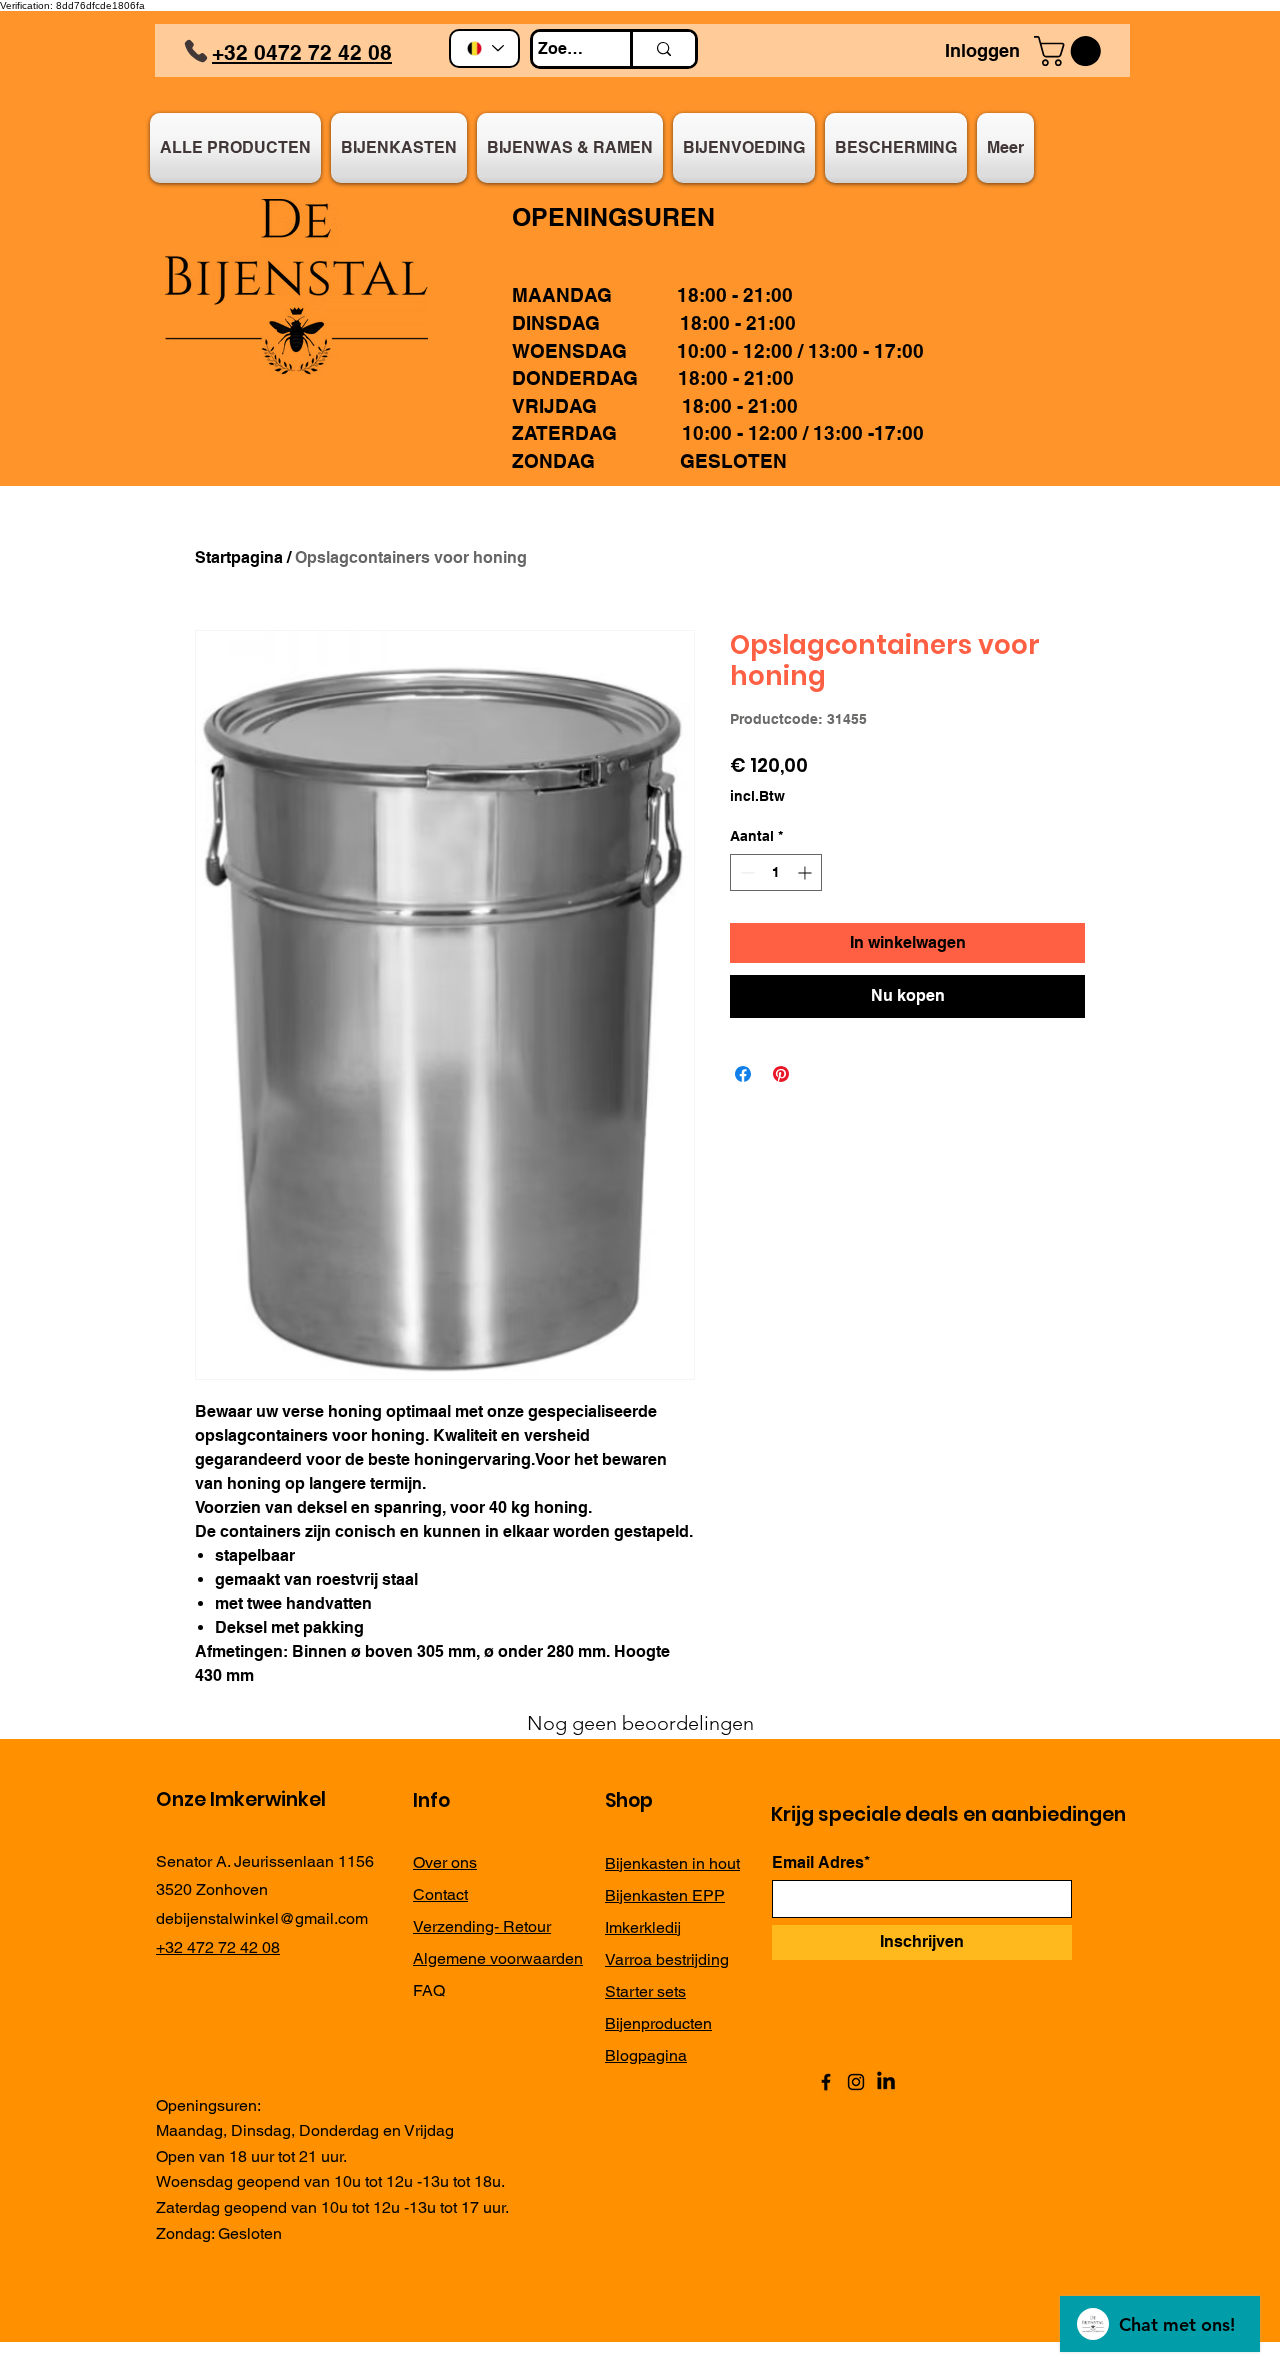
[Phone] (196, 51)
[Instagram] (856, 2082)
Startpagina (239, 557)
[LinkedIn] (886, 2082)
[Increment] (806, 872)
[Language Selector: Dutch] (484, 48)
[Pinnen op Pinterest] (781, 1074)
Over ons (445, 1862)
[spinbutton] (776, 872)
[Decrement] (745, 872)
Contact (440, 1894)
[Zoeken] (662, 49)
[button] (1071, 51)
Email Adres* (821, 1863)
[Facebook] (826, 2082)
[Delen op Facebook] (743, 1074)
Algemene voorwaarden (498, 1958)
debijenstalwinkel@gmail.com (262, 1918)
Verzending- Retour (482, 1926)
